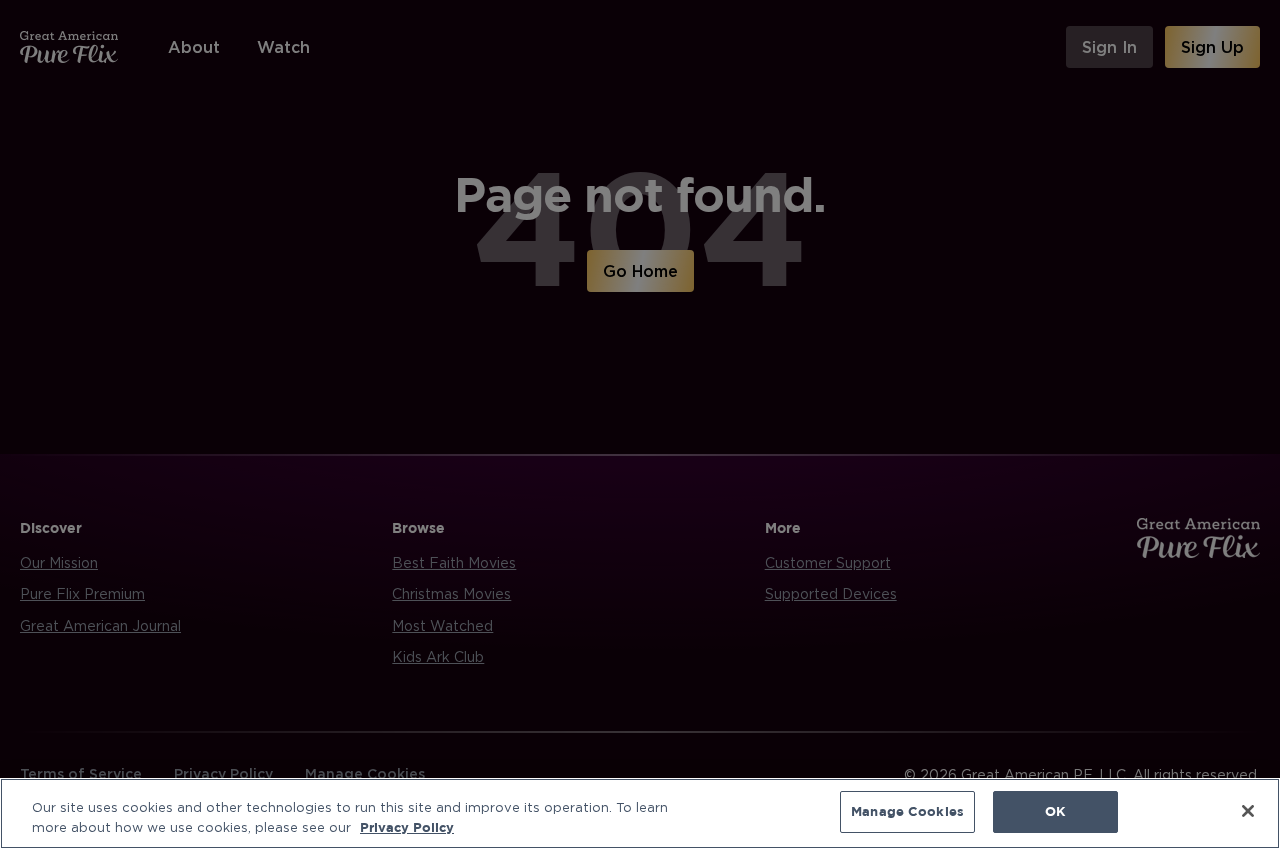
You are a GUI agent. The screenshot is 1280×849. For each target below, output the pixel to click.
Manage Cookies (907, 811)
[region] (640, 813)
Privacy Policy (407, 827)
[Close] (1248, 811)
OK (1055, 811)
